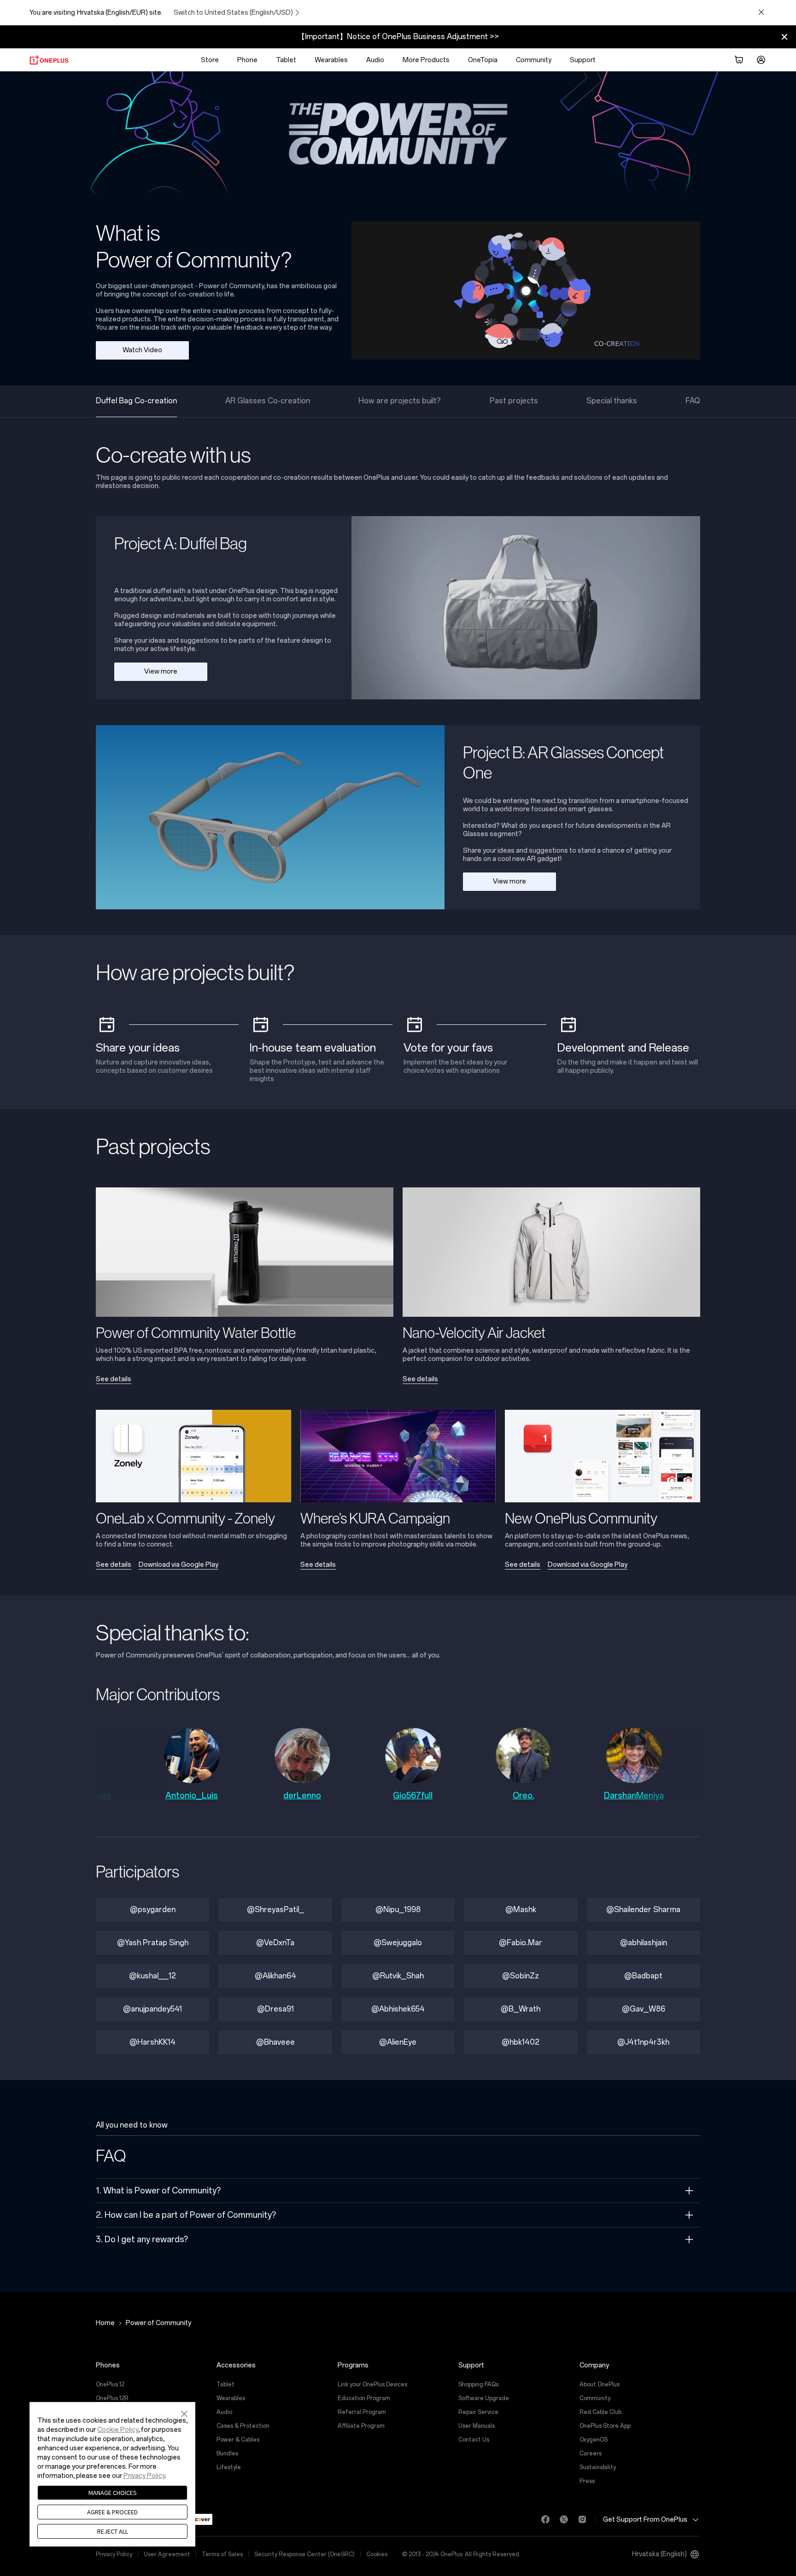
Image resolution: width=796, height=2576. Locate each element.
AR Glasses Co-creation (268, 401)
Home (105, 2323)
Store (210, 60)
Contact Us (474, 2440)
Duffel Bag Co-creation (136, 401)
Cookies (377, 2554)
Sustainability (598, 2467)
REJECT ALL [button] (113, 2531)
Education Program (364, 2398)
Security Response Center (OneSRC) (304, 2554)
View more (161, 672)
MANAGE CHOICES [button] (113, 2493)
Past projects (514, 401)
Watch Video (142, 350)
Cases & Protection (243, 2426)
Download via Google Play (179, 1565)
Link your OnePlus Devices (372, 2384)
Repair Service (478, 2412)
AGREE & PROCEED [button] (112, 2512)
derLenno (199, 1796)
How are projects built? (400, 401)
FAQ (693, 401)
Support (583, 60)
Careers (591, 2454)
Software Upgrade (484, 2398)
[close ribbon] (784, 37)
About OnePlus (600, 2384)
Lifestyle (229, 2467)
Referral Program (362, 2412)
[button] (184, 2413)
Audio (375, 60)
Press (587, 2481)
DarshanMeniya (531, 1796)
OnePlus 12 (110, 2384)
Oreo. (420, 1796)
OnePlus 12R (112, 2398)
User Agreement (167, 2554)
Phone (247, 60)
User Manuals (477, 2426)
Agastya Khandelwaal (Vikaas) (641, 1801)
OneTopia (483, 60)
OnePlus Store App (605, 2426)
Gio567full (310, 1796)
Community (534, 60)
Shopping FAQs (478, 2384)
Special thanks (612, 401)
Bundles (227, 2454)
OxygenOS (594, 2440)
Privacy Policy (114, 2554)
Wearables (331, 60)
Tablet (286, 60)
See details (114, 1379)
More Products (426, 60)
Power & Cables (238, 2440)
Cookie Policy (118, 2430)
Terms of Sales (222, 2554)
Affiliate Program (361, 2426)
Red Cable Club (600, 2412)
